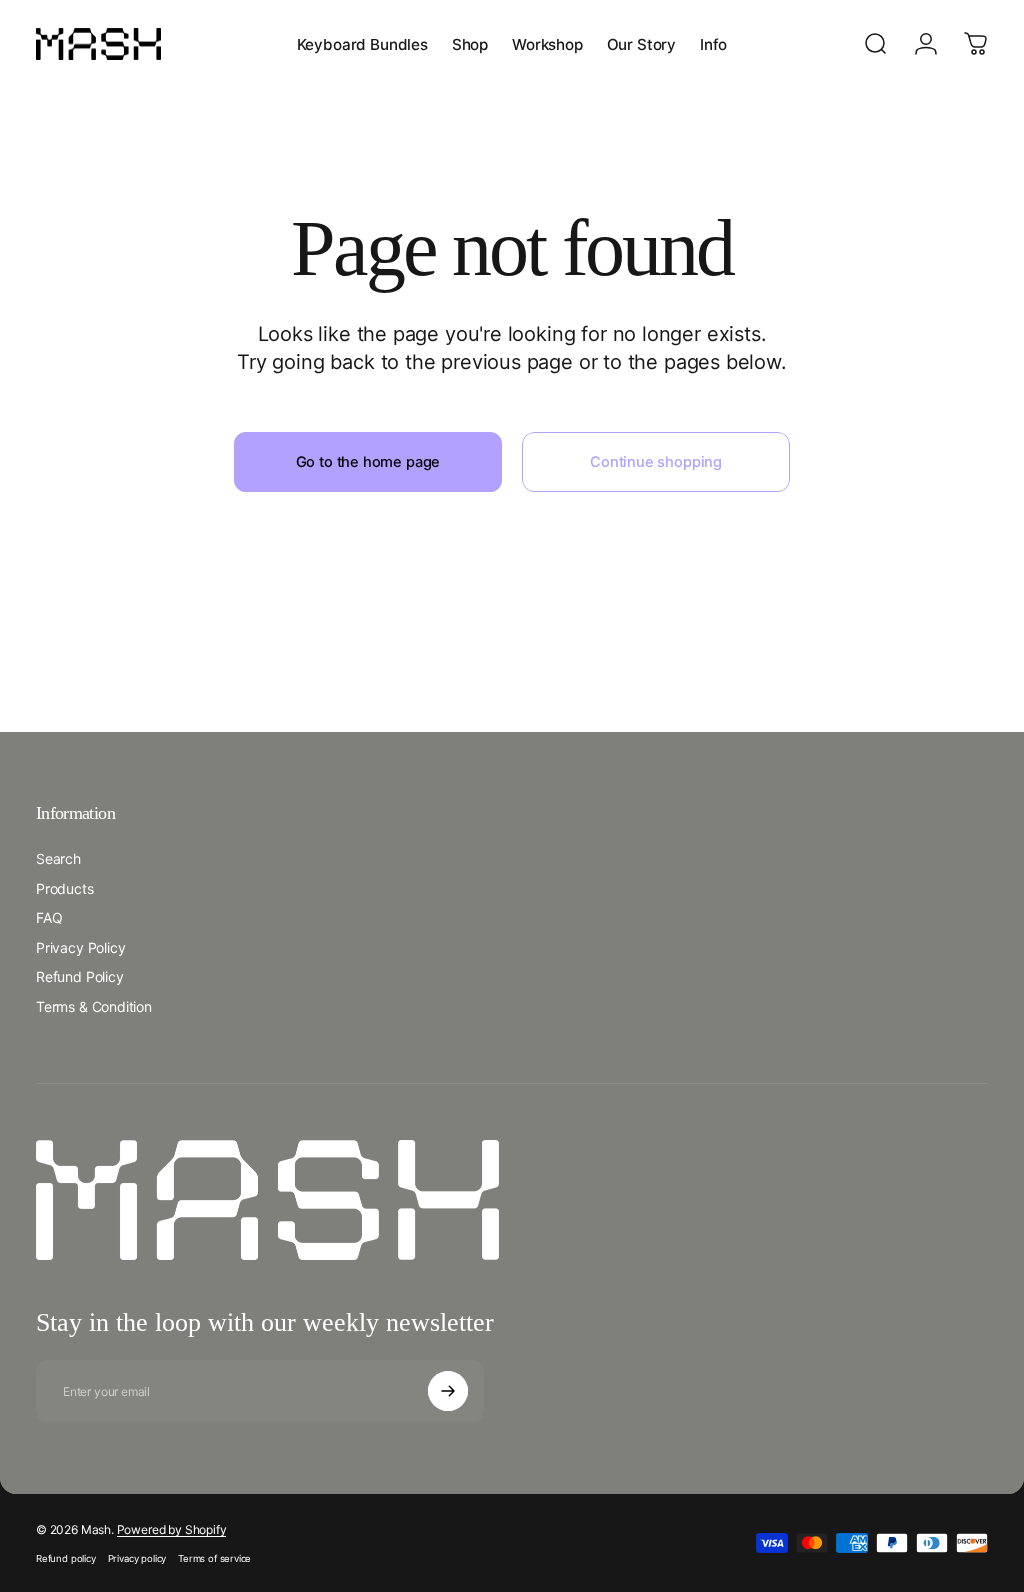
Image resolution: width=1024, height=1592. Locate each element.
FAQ (49, 917)
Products (65, 888)
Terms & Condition (94, 1006)
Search (58, 858)
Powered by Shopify (172, 1529)
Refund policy (66, 1558)
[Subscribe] (448, 1391)
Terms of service (214, 1558)
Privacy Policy (80, 947)
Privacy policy (137, 1558)
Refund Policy (80, 976)
